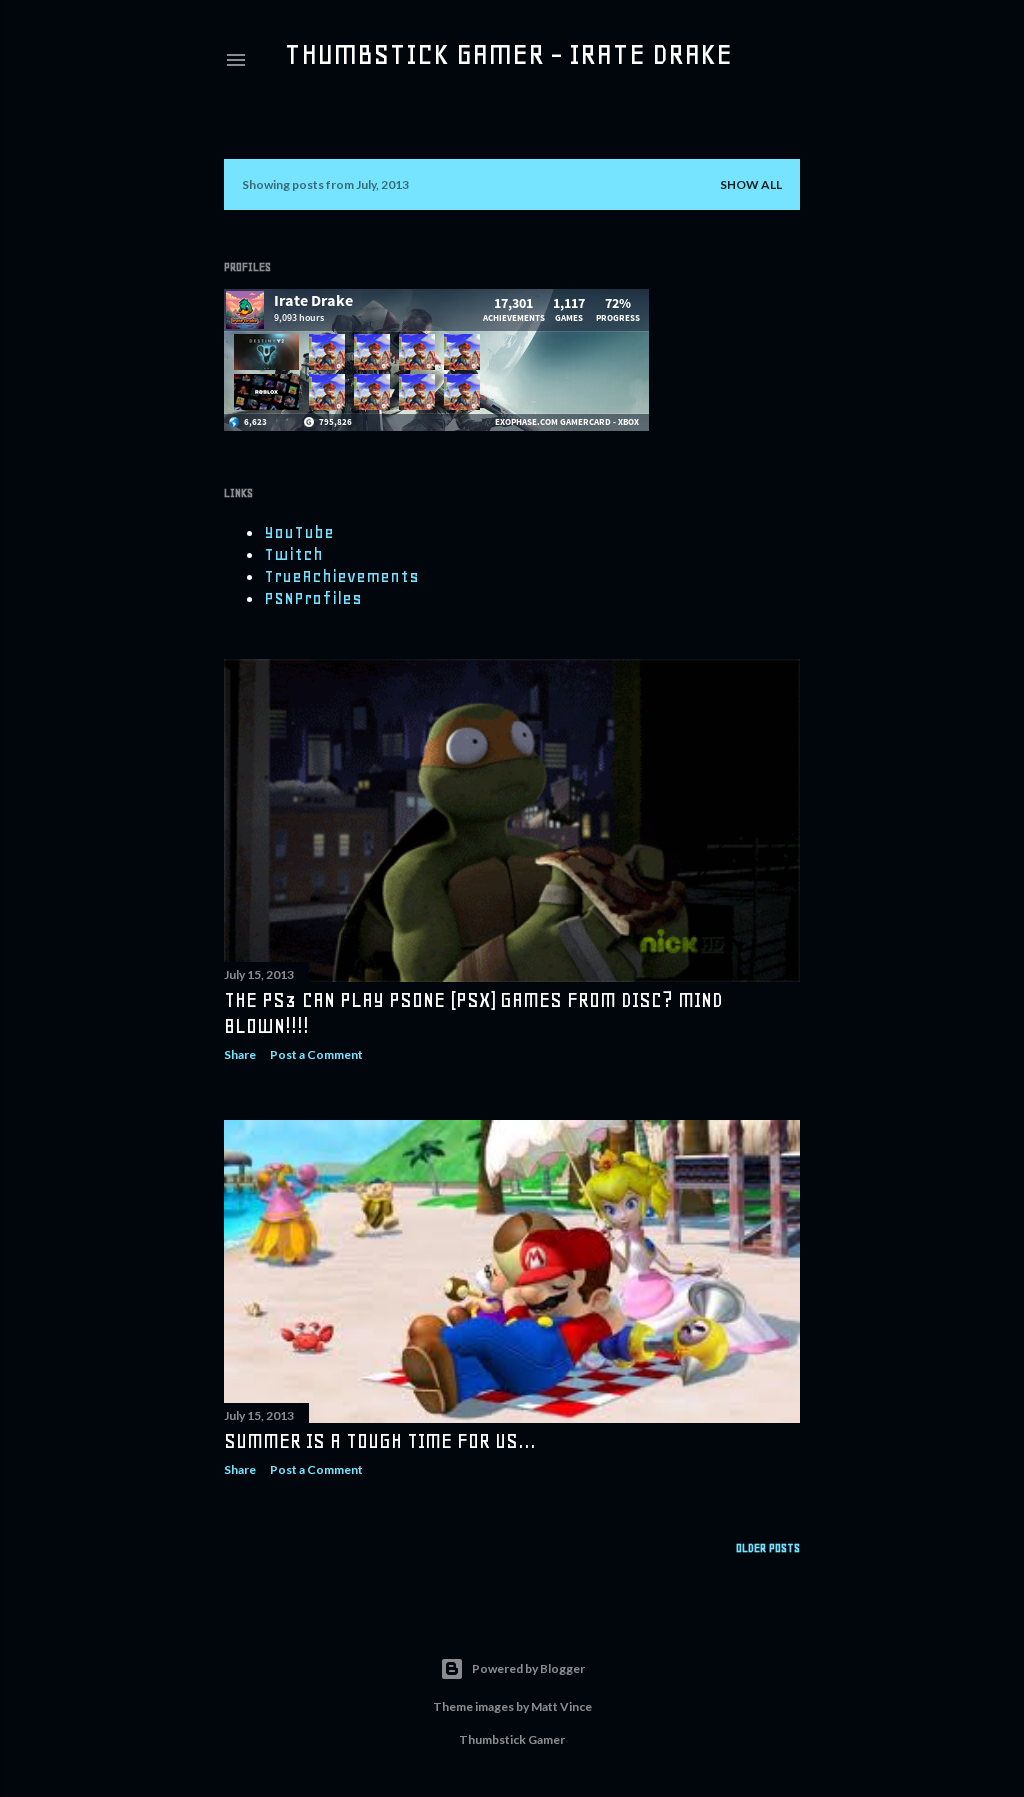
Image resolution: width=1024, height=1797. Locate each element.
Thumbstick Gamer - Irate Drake (508, 54)
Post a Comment (316, 1054)
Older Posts (768, 1548)
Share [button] (240, 1054)
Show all (751, 184)
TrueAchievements (341, 576)
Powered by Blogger (528, 1668)
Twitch (293, 554)
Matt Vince (561, 1706)
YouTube (299, 532)
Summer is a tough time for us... (380, 1441)
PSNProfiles (313, 598)
